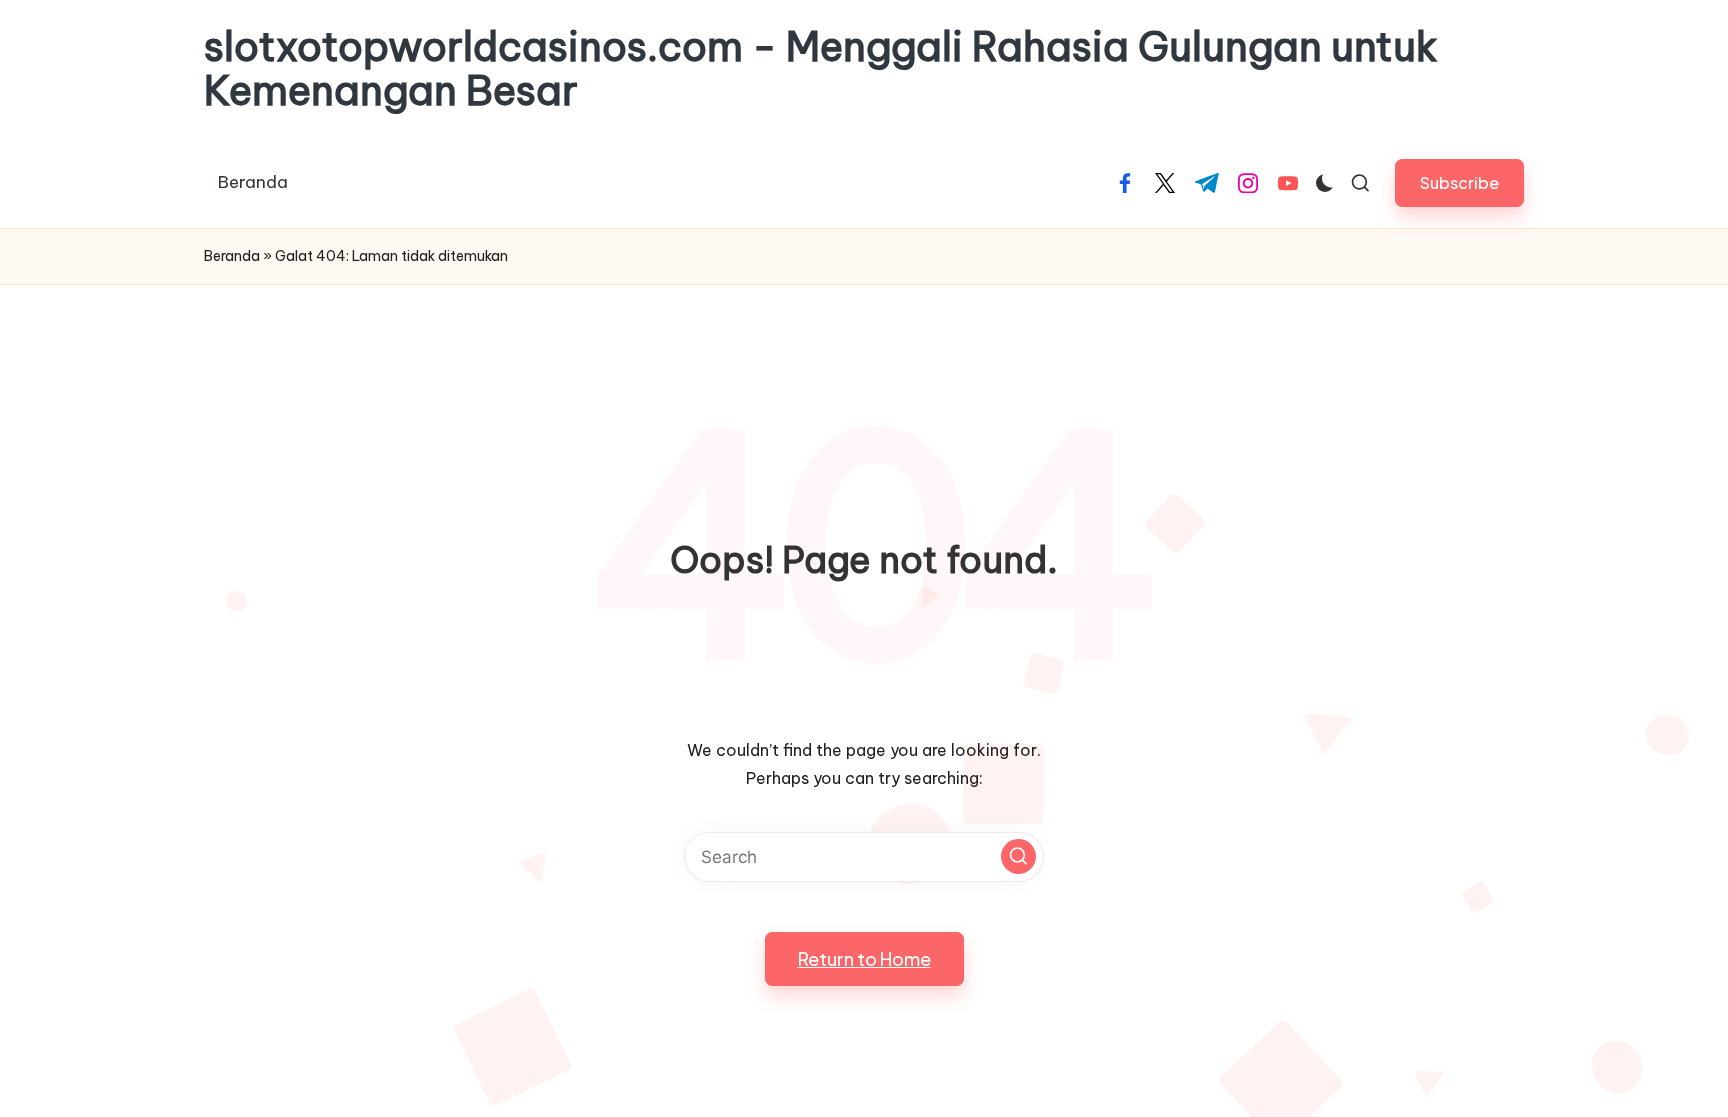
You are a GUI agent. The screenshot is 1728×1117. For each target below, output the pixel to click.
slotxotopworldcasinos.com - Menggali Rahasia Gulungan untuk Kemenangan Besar (821, 69)
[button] (1459, 182)
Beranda (232, 256)
